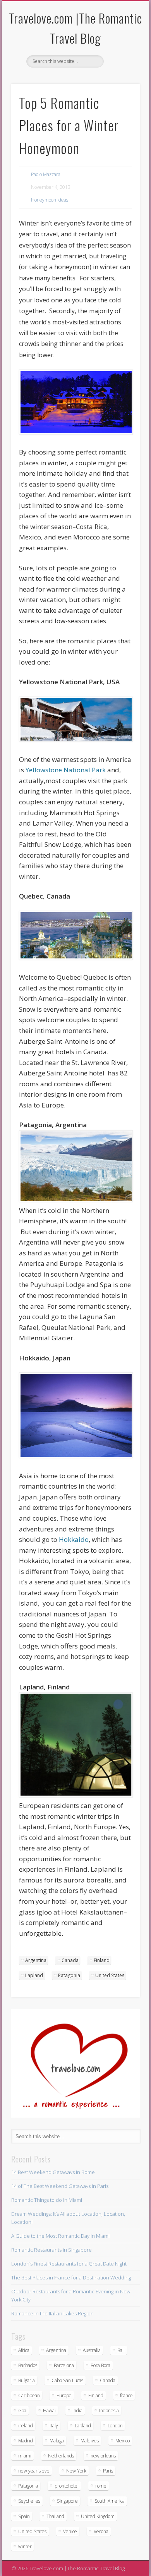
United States (110, 1975)
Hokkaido (74, 1539)
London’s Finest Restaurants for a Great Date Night (69, 2264)
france (126, 2395)
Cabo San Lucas (67, 2380)
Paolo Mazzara (46, 174)
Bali (121, 2350)
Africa (24, 2350)
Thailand (55, 2516)
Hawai (49, 2411)
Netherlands (61, 2456)
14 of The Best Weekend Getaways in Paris (60, 2186)
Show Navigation (121, 69)
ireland (26, 2426)
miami (25, 2456)
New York (76, 2471)
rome (101, 2486)
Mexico (123, 2441)
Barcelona (64, 2365)
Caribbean (29, 2395)
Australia (92, 2350)
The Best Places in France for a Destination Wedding (71, 2278)
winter (25, 2546)
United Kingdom (98, 2516)
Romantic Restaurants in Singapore (51, 2250)
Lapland (34, 1975)
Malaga (57, 2441)
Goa (22, 2411)
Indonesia (109, 2411)
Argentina (36, 1960)
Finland (102, 1960)
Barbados (28, 2365)
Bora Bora (100, 2365)
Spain (24, 2516)
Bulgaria (27, 2380)
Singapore (67, 2501)
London (115, 2426)
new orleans (103, 2456)
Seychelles (29, 2501)
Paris (108, 2471)
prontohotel (67, 2486)
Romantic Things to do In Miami (47, 2200)
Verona (101, 2531)
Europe (64, 2395)
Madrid (26, 2441)
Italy (54, 2426)
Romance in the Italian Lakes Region (52, 2313)
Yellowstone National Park (66, 770)
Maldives (90, 2441)
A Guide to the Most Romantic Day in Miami (60, 2236)
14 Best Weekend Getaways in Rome (53, 2172)
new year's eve (34, 2471)
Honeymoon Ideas (50, 200)
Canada (70, 1960)
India (77, 2411)
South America (110, 2501)
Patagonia (69, 1975)
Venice (70, 2531)
